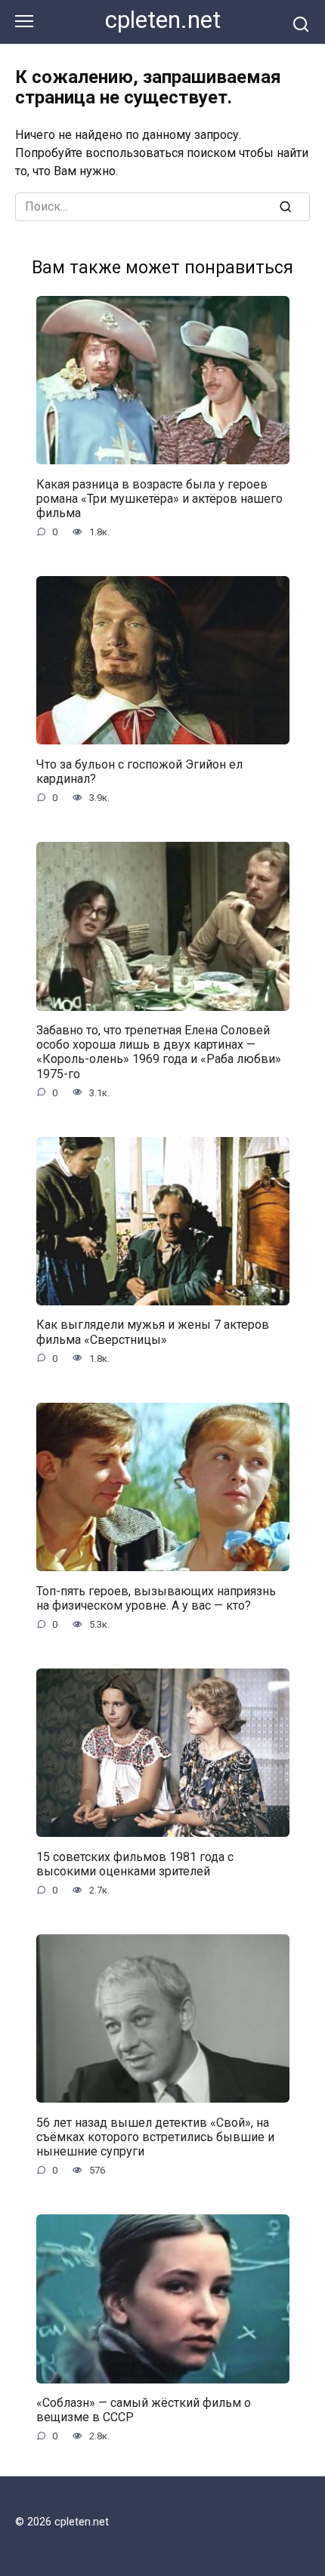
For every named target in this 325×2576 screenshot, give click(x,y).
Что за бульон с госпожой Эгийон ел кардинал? (139, 771)
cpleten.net (163, 20)
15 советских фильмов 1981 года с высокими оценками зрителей (135, 1863)
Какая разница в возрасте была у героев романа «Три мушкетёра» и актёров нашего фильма (159, 498)
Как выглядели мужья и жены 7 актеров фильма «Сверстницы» (153, 1332)
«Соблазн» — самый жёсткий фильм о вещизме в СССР (144, 2410)
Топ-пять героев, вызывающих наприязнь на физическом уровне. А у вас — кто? (156, 1598)
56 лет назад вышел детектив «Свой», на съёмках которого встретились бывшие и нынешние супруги (155, 2136)
